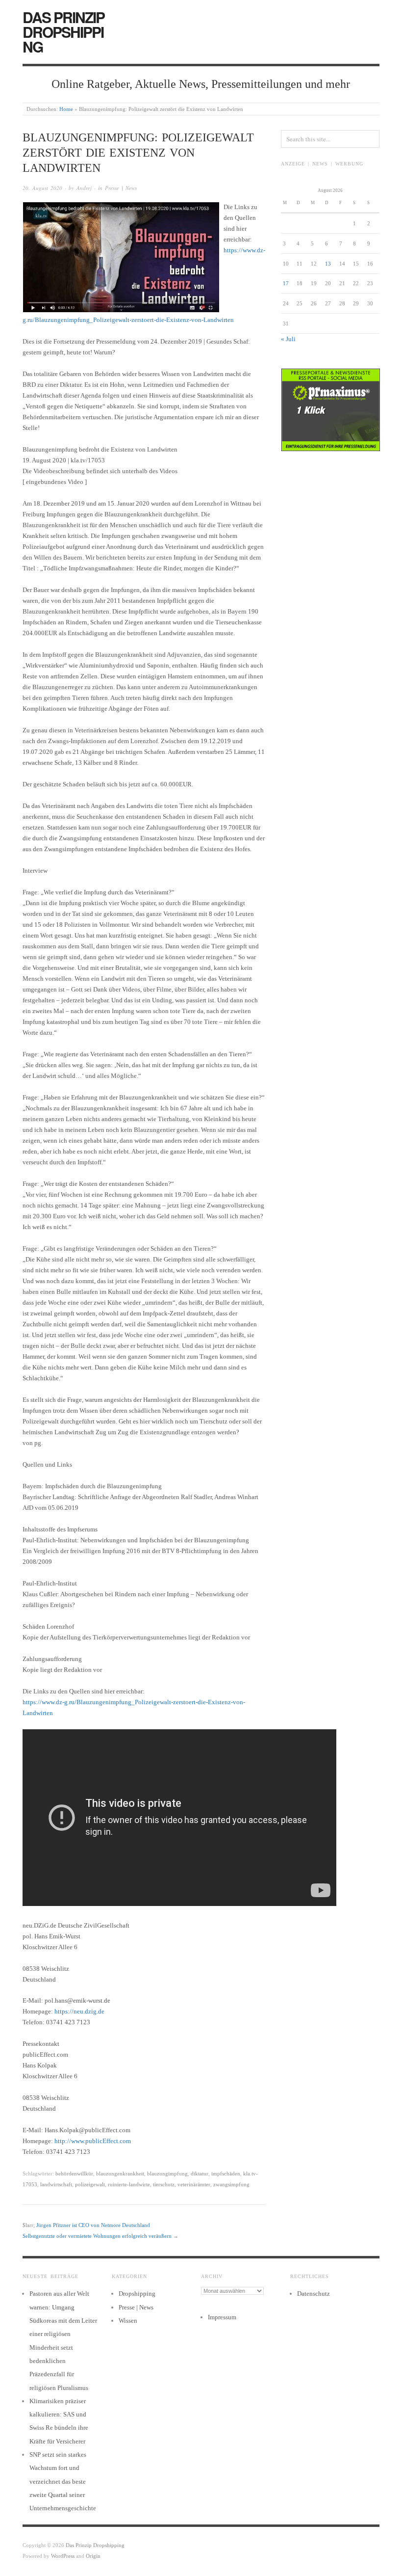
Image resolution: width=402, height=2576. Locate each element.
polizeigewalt (90, 2184)
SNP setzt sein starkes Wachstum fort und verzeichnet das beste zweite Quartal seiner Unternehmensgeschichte (63, 2481)
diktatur (200, 2173)
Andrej (84, 188)
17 (286, 283)
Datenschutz (314, 2294)
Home (66, 109)
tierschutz (164, 2184)
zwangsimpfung (231, 2184)
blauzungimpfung (167, 2173)
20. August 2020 (42, 188)
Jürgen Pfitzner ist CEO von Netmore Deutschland (93, 2225)
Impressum (222, 2317)
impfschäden (226, 2173)
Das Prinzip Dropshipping (63, 32)
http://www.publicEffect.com (93, 2141)
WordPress (63, 2556)
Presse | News (121, 188)
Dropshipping (137, 2294)
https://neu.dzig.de (79, 2011)
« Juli (288, 339)
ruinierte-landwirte (129, 2184)
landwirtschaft (56, 2184)
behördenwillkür (74, 2173)
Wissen (128, 2321)
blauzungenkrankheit (120, 2173)
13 (328, 264)
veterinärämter (194, 2184)
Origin (93, 2556)
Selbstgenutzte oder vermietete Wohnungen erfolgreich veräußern (97, 2236)
